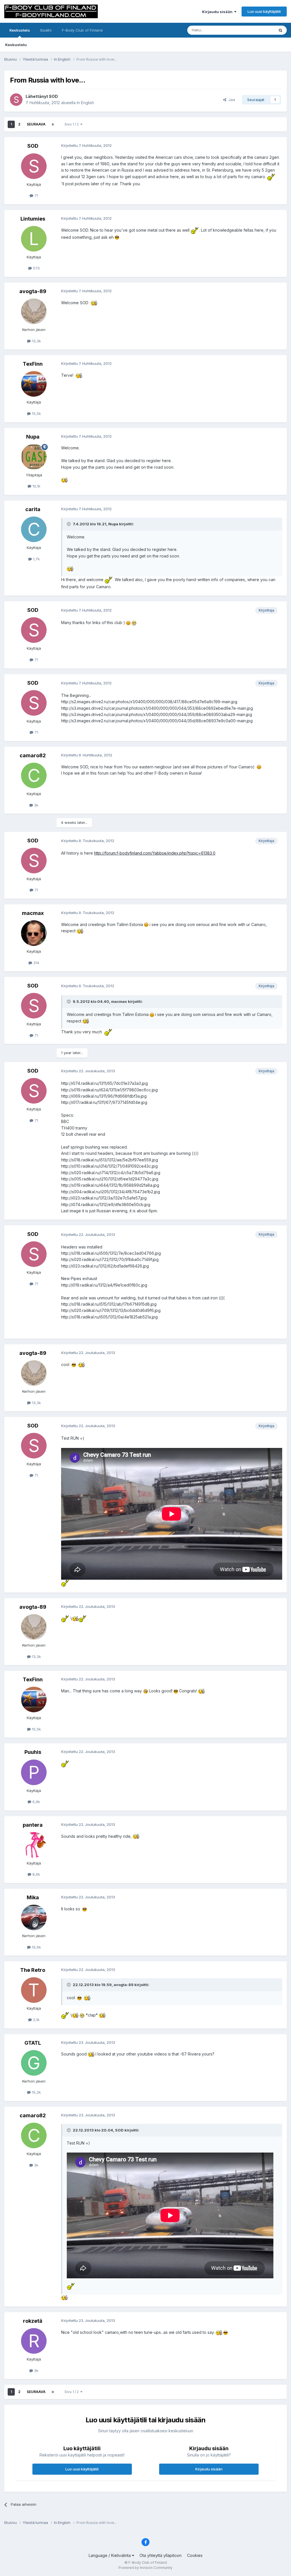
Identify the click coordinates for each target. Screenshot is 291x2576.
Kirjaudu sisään (218, 12)
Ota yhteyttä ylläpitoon (161, 2555)
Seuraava (36, 124)
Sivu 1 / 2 (72, 124)
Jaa (231, 100)
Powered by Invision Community (145, 2568)
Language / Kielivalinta (110, 2555)
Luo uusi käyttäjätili (264, 11)
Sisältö (46, 30)
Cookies (195, 2555)
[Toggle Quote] (69, 524)
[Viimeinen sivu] (53, 124)
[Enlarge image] (271, 177)
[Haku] (280, 30)
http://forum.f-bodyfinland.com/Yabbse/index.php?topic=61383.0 (155, 853)
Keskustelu (20, 30)
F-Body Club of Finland (82, 30)
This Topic (258, 30)
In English (85, 103)
